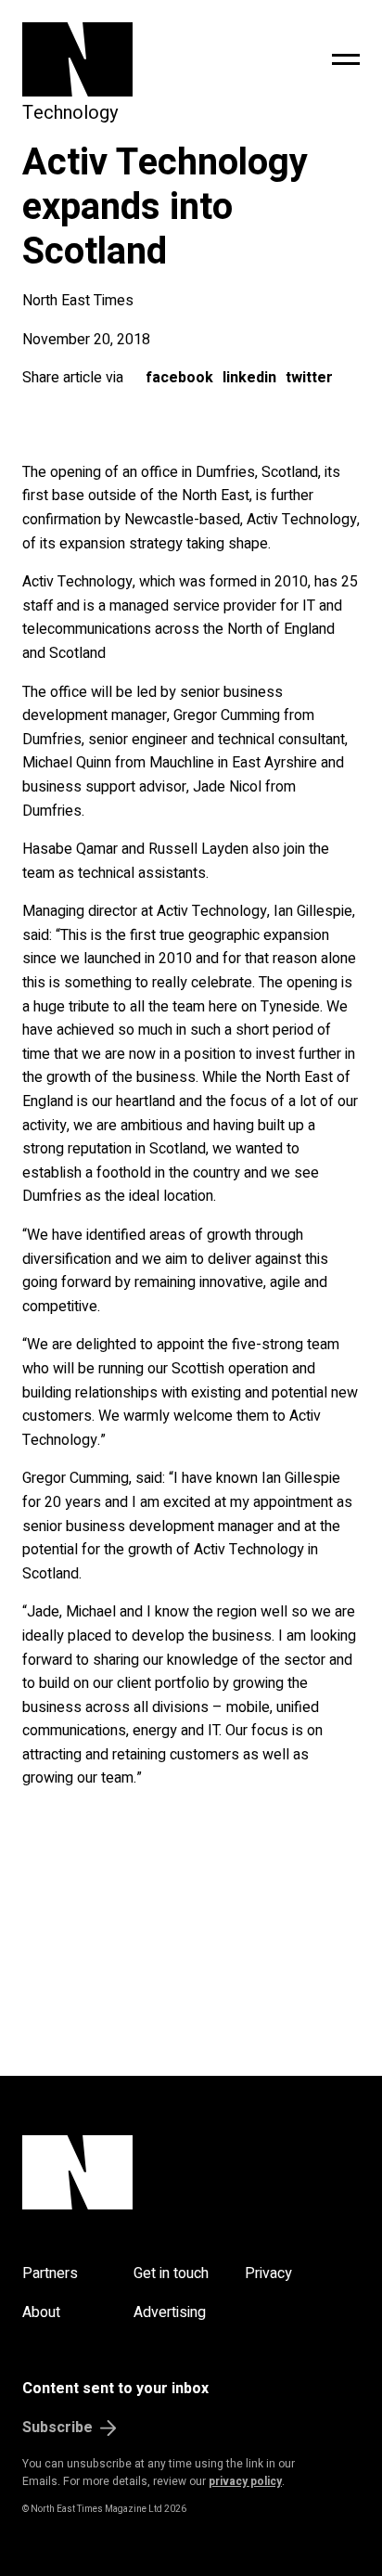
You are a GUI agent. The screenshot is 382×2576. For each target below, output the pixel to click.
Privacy (268, 2273)
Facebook (179, 378)
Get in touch (171, 2273)
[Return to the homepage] (127, 59)
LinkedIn (249, 378)
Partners (50, 2273)
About (41, 2312)
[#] (346, 59)
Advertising (170, 2312)
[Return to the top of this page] (191, 2172)
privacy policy (245, 2481)
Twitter (309, 378)
